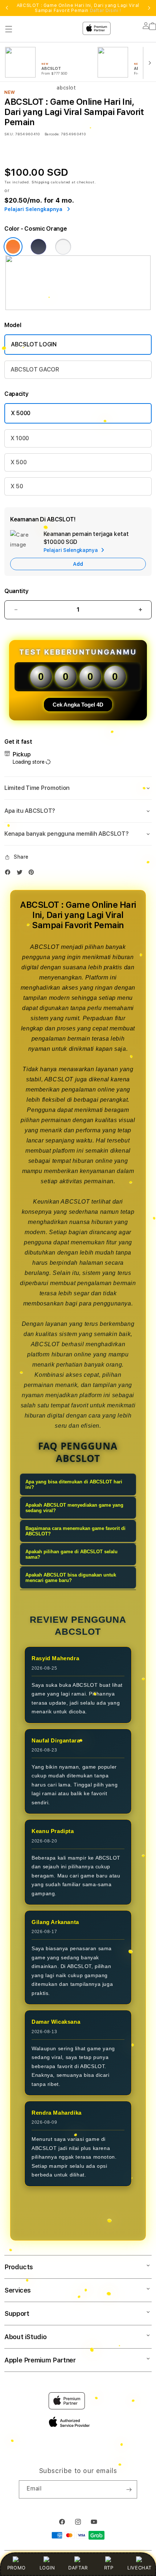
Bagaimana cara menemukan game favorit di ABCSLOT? (75, 1531)
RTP (109, 2568)
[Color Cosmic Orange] (13, 247)
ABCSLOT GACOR (35, 369)
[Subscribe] (129, 2489)
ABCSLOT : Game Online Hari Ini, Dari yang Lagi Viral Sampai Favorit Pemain (78, 8)
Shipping (41, 182)
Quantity (16, 591)
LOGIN (47, 2568)
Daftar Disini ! (106, 11)
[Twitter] (21, 874)
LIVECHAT (139, 2568)
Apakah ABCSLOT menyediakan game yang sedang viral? (74, 1508)
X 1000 (20, 438)
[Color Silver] (63, 247)
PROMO (17, 2568)
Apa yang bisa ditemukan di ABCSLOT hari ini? (74, 1484)
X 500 (19, 462)
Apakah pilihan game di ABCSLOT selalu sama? (71, 1554)
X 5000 (21, 413)
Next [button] (149, 8)
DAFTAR (78, 2568)
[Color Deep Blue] (38, 247)
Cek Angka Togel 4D (78, 705)
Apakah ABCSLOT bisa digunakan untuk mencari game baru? (71, 1578)
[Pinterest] (33, 874)
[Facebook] (9, 874)
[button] (78, 788)
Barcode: (52, 134)
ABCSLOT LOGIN (34, 344)
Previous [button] (7, 8)
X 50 (17, 486)
